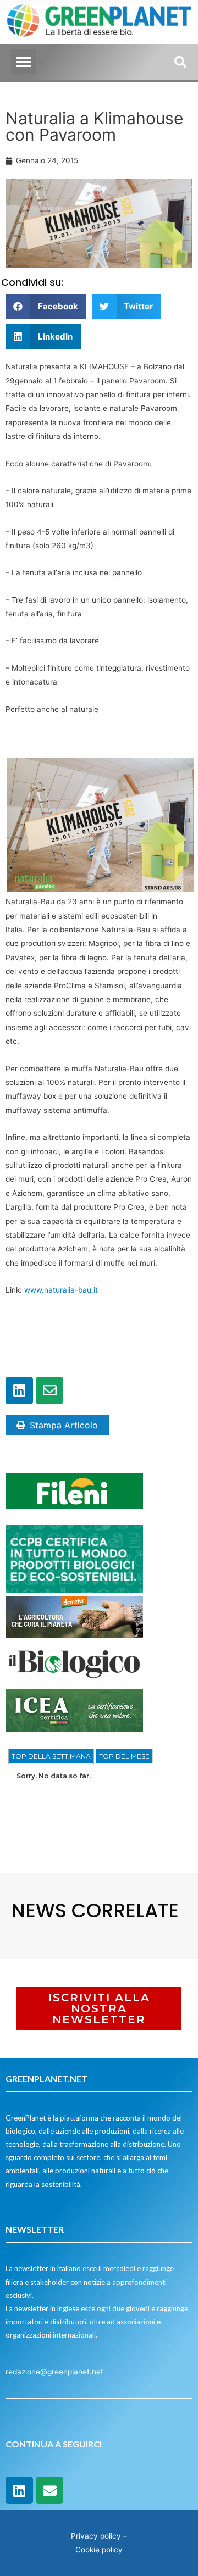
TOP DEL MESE (124, 1756)
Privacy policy (96, 2536)
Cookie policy (99, 2550)
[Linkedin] (19, 1390)
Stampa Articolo (64, 1425)
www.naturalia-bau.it (61, 1290)
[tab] (51, 1756)
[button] (23, 62)
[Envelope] (50, 1390)
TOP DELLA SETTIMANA (51, 1756)
